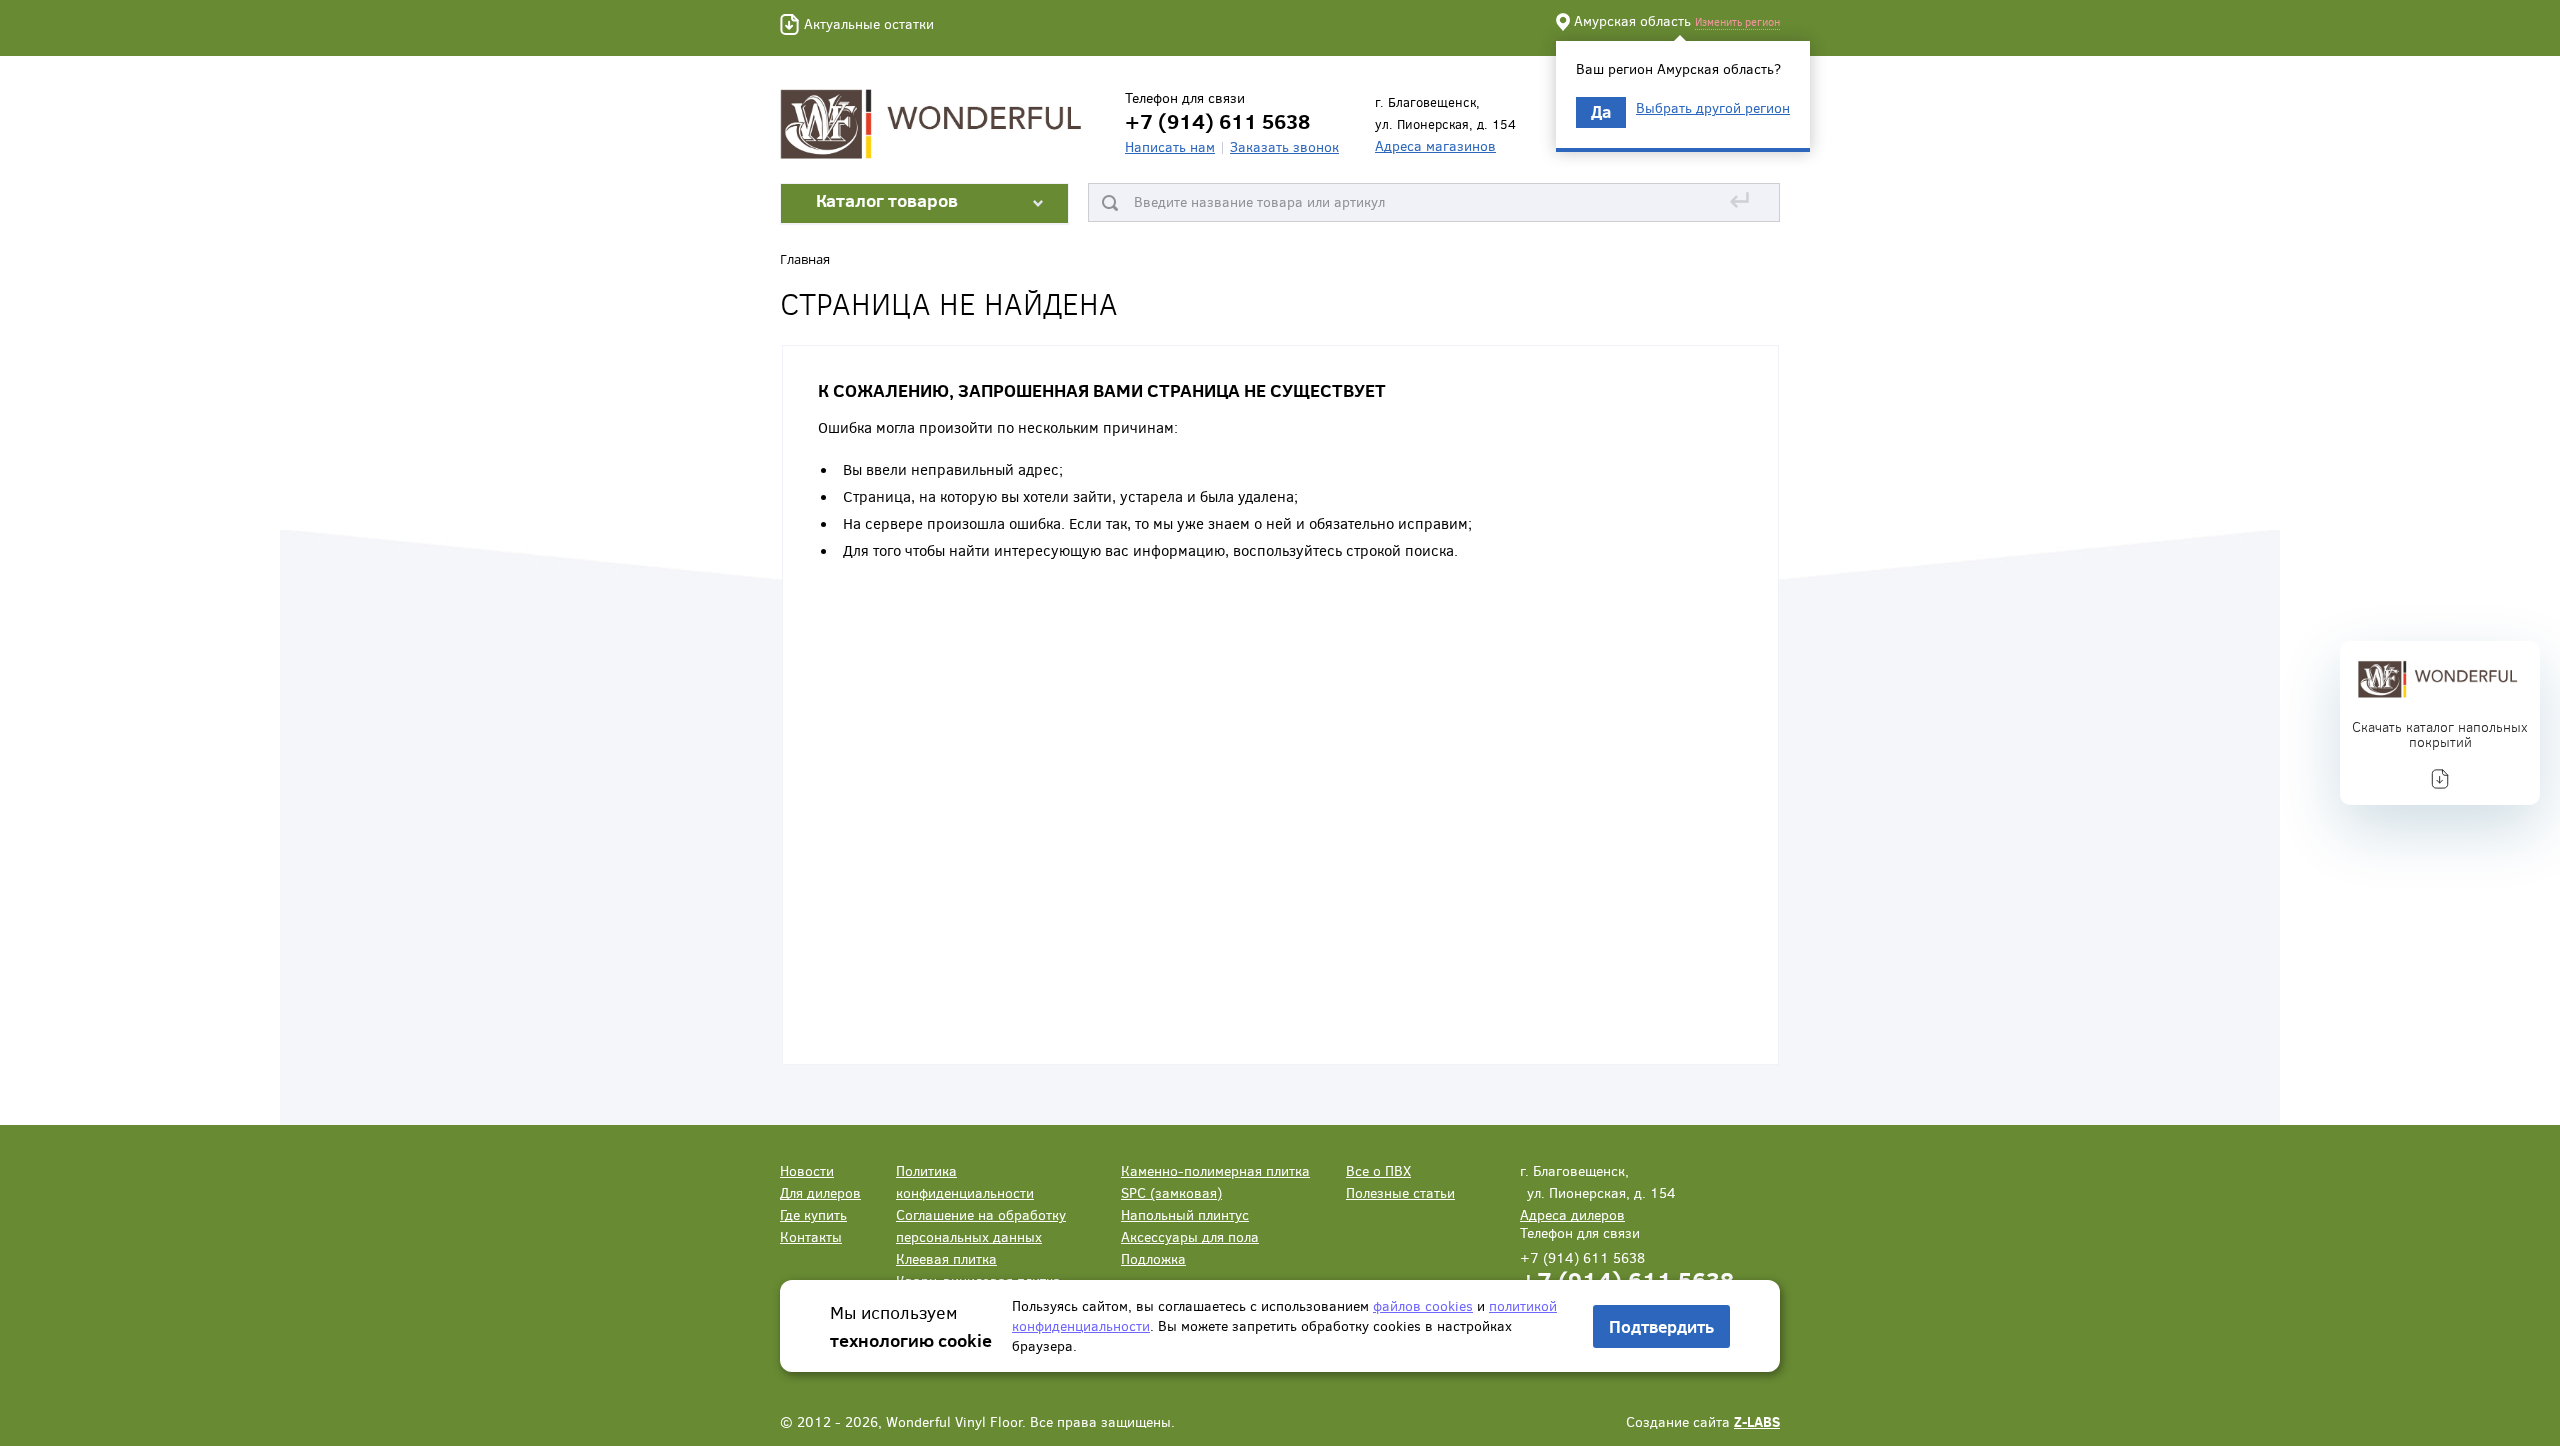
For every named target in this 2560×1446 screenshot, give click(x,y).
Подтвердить (1661, 1326)
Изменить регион (1737, 21)
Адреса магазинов (1435, 145)
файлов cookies (1423, 1305)
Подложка (1153, 1258)
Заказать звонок (1284, 146)
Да (1601, 111)
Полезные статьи (1400, 1192)
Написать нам (1170, 146)
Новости (807, 1170)
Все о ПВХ (1378, 1170)
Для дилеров (820, 1192)
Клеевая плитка (946, 1258)
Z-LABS (1757, 1421)
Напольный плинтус (1185, 1214)
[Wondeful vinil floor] (935, 122)
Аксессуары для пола (1190, 1236)
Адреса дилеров (1572, 1214)
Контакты (811, 1236)
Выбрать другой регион (1713, 108)
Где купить (813, 1214)
